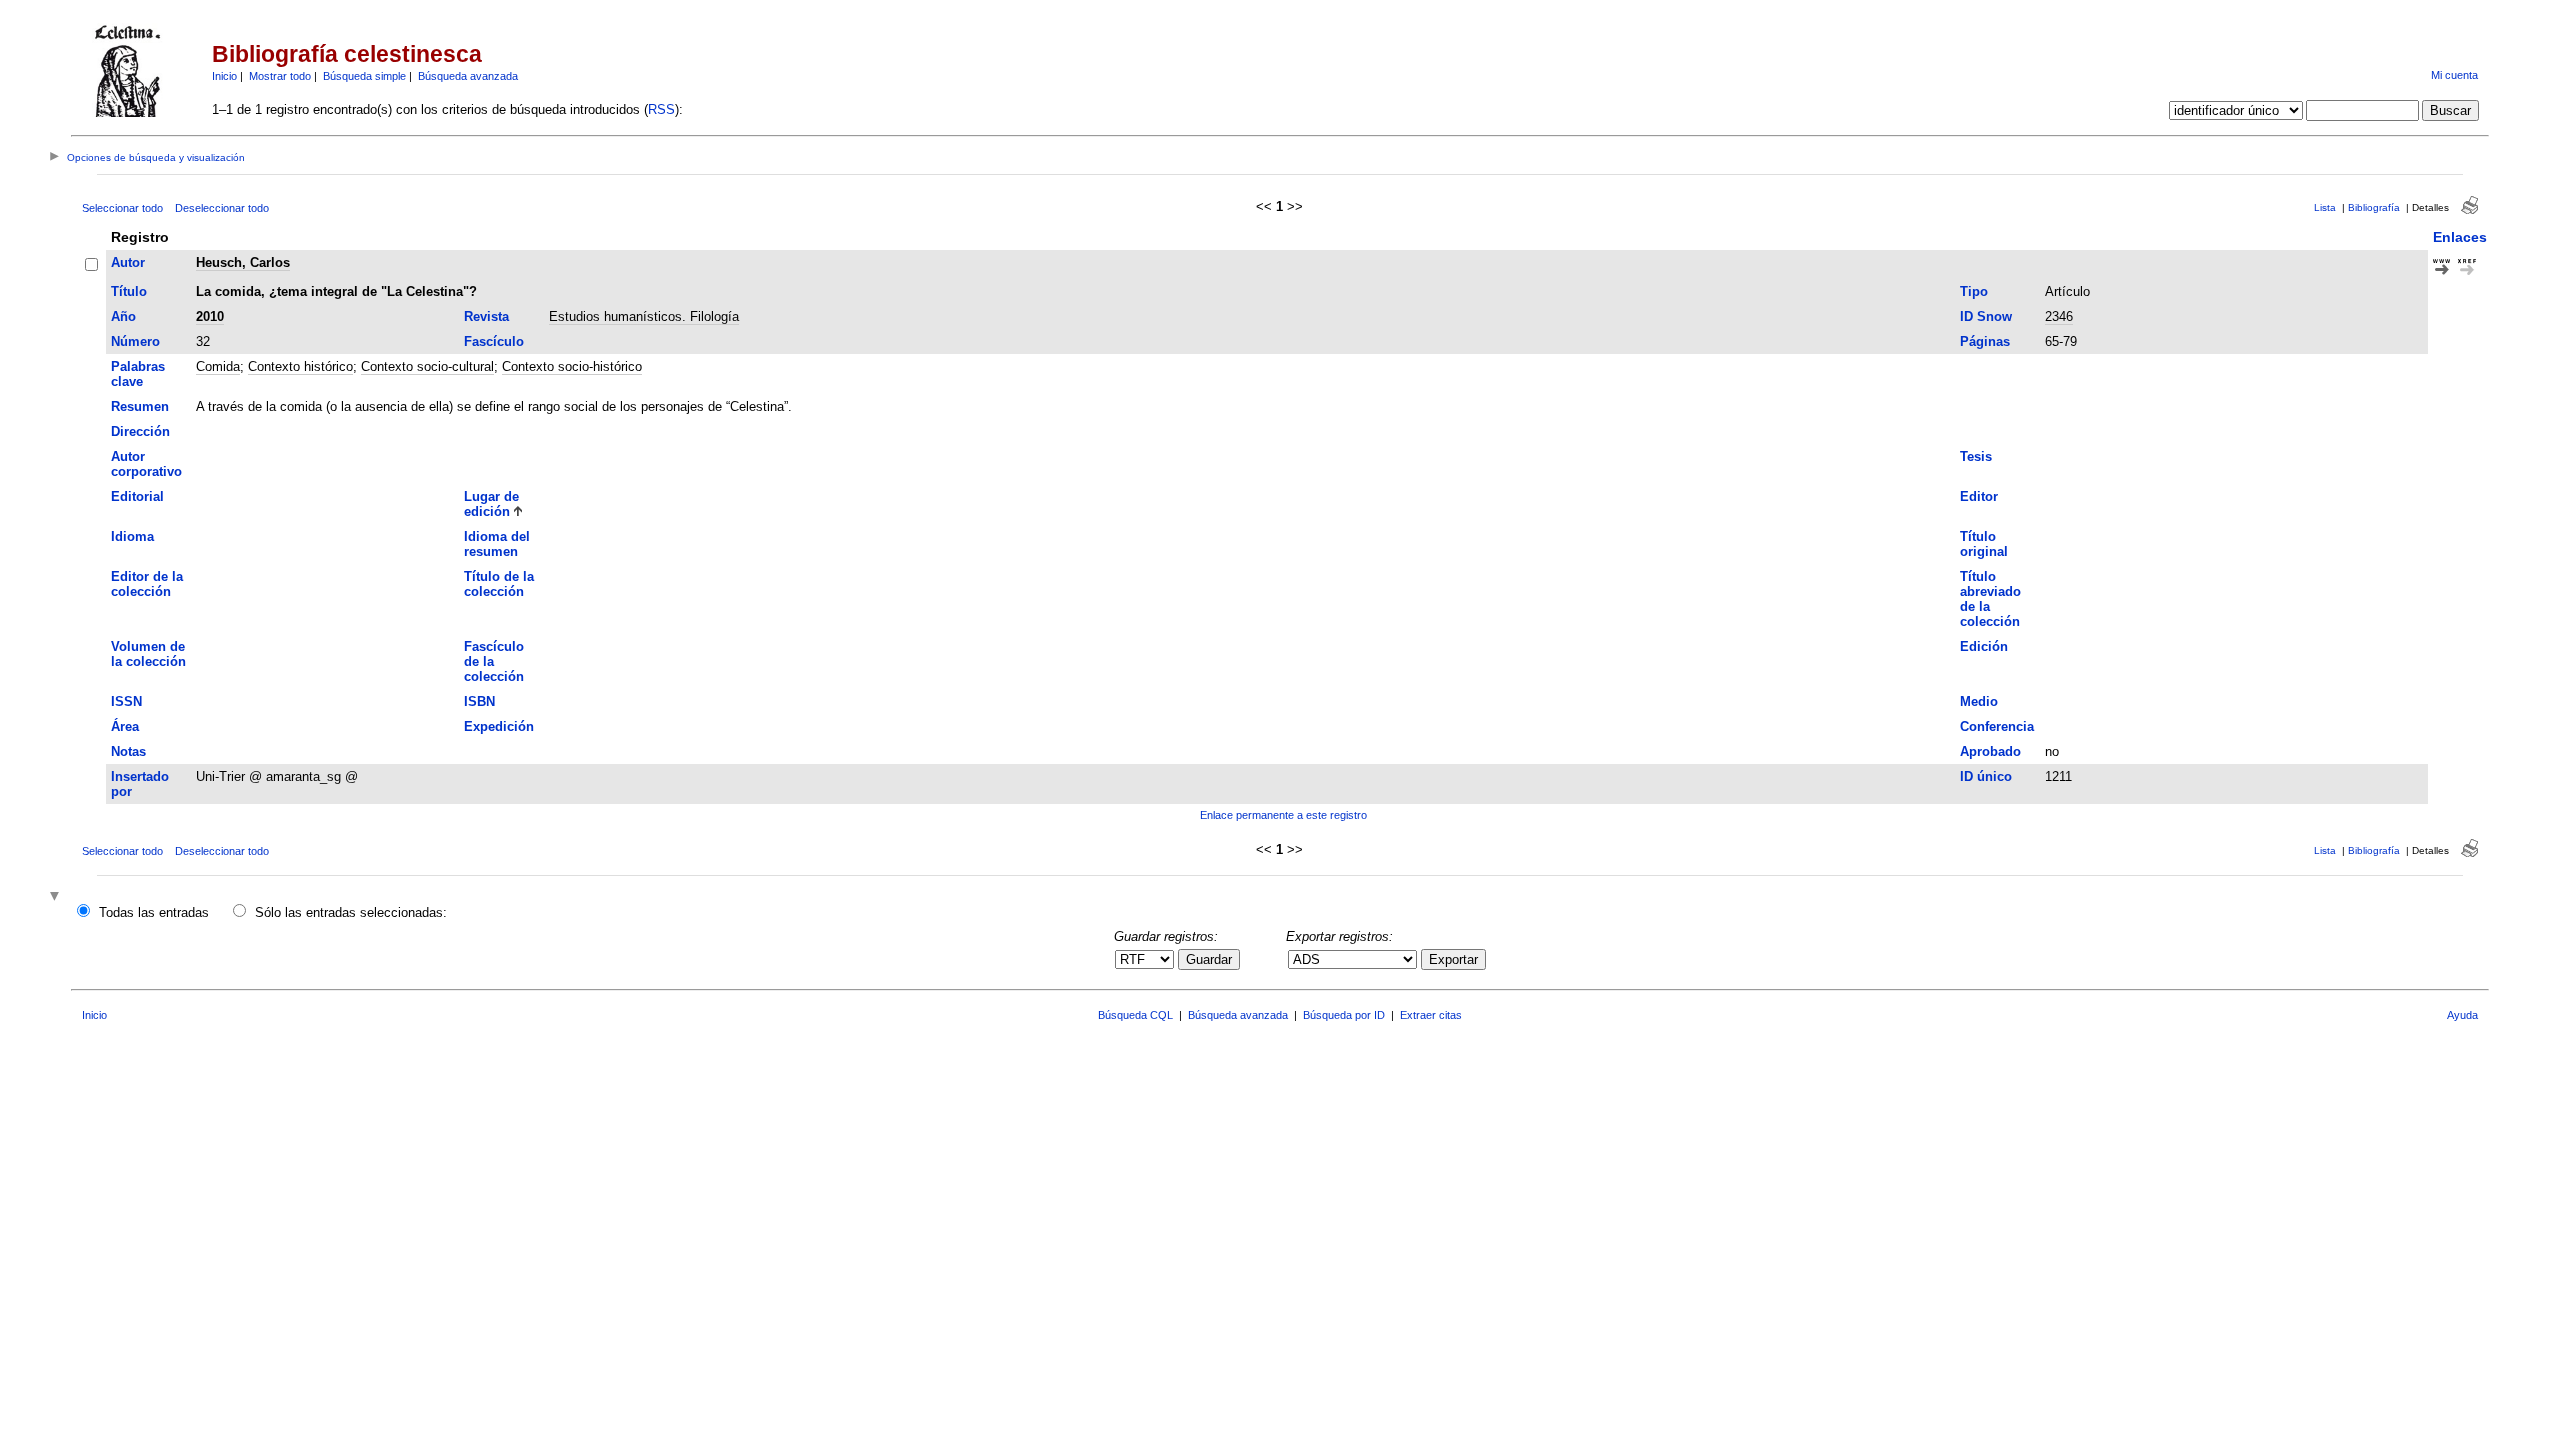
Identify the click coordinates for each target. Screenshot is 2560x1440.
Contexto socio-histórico (572, 366)
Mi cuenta (2454, 75)
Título (129, 291)
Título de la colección (499, 584)
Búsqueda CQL (1135, 1015)
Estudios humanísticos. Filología (644, 316)
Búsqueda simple (364, 76)
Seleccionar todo (122, 208)
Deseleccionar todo (222, 208)
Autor (128, 262)
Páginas (1985, 341)
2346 (2059, 316)
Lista (2325, 207)
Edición (1984, 646)
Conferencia (1997, 726)
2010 (210, 316)
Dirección (140, 431)
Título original (1984, 544)
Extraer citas (1431, 1015)
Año (123, 316)
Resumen (140, 406)
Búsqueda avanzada (468, 76)
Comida (218, 366)
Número (135, 341)
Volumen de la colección (148, 654)
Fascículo (494, 341)
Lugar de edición (491, 504)
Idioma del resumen (497, 544)
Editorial (137, 496)
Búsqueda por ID (1344, 1015)
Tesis (1976, 456)
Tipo (1974, 291)
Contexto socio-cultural (427, 366)
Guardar (1209, 959)
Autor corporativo (146, 464)
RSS (661, 109)
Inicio (224, 76)
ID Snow (1986, 316)
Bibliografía (2374, 207)
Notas (128, 751)
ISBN (479, 701)
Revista (486, 316)
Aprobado (1990, 751)
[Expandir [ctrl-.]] (57, 897)
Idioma (132, 536)
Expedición (499, 726)
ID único (1986, 776)
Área (125, 726)
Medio (1979, 701)
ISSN (126, 701)
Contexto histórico (300, 366)
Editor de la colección (147, 584)
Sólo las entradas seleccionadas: (351, 912)
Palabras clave (138, 374)
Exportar (1453, 959)
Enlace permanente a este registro (1283, 815)
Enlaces (2460, 237)
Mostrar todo (280, 76)
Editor (1979, 496)
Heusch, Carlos (243, 262)
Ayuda (2462, 1015)
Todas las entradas (154, 912)
